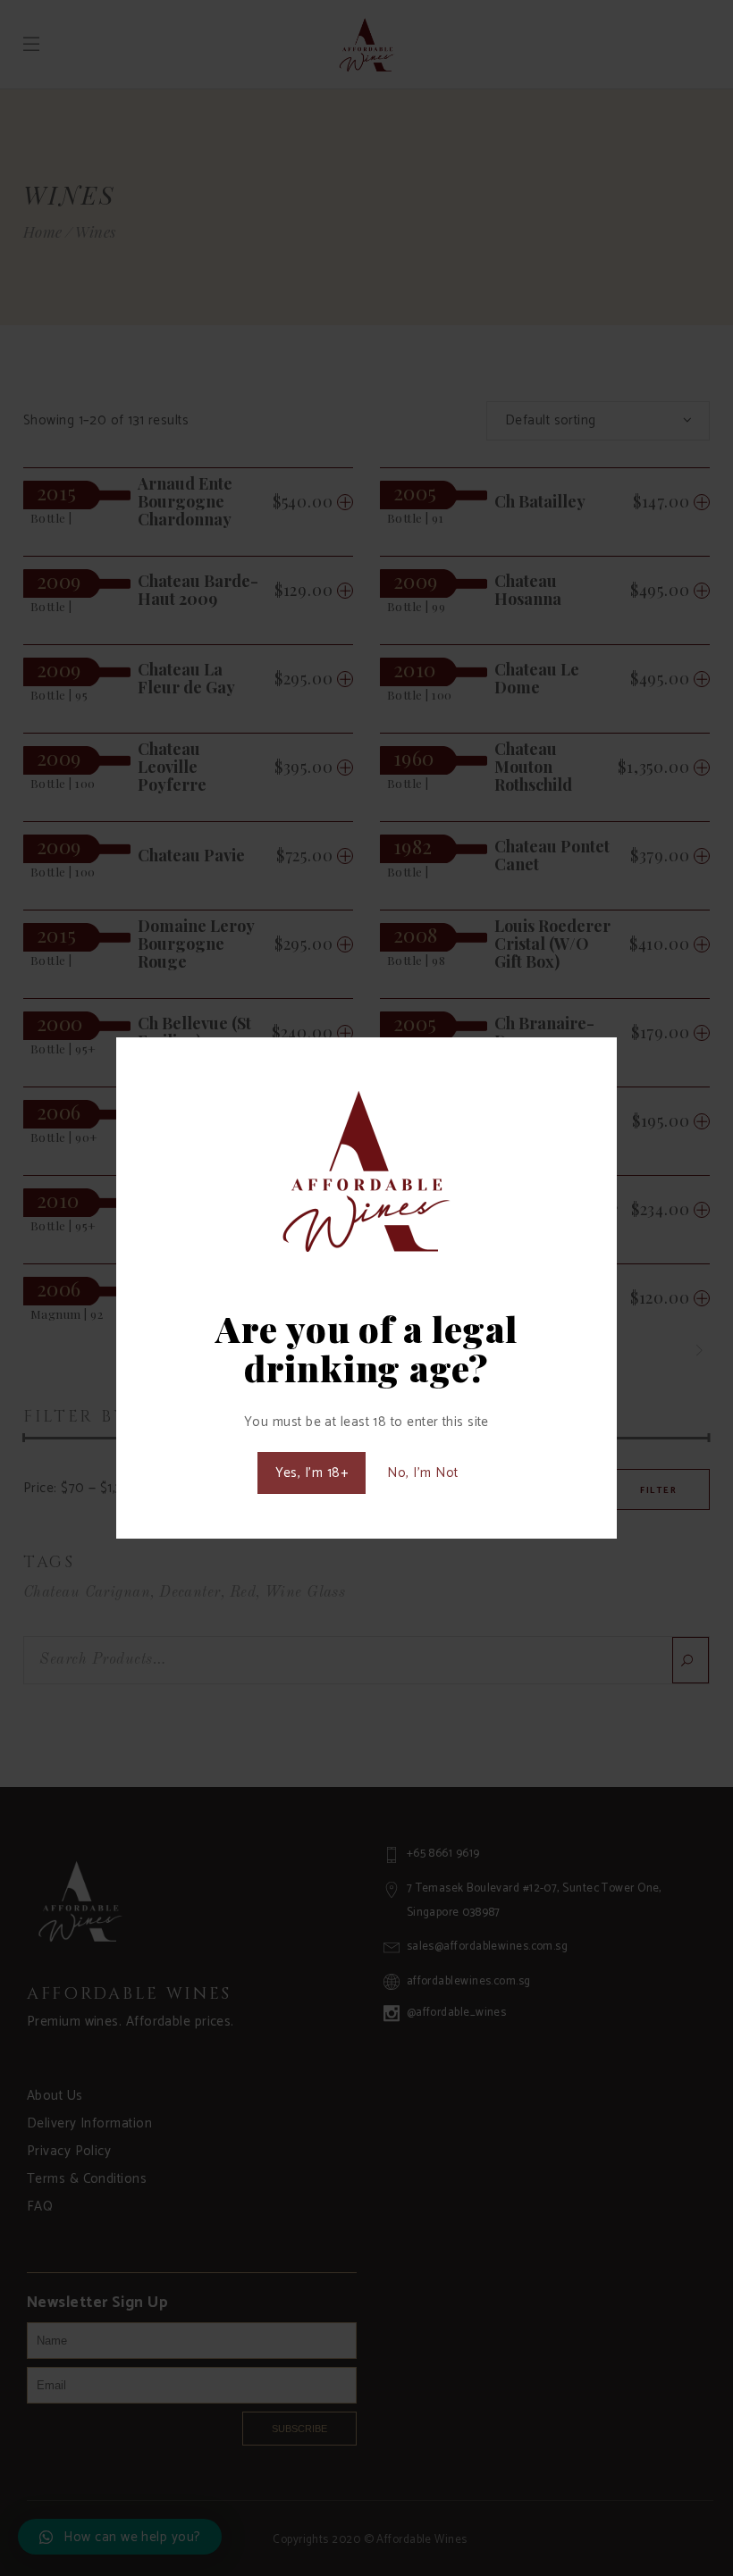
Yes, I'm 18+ (312, 1473)
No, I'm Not (422, 1473)
